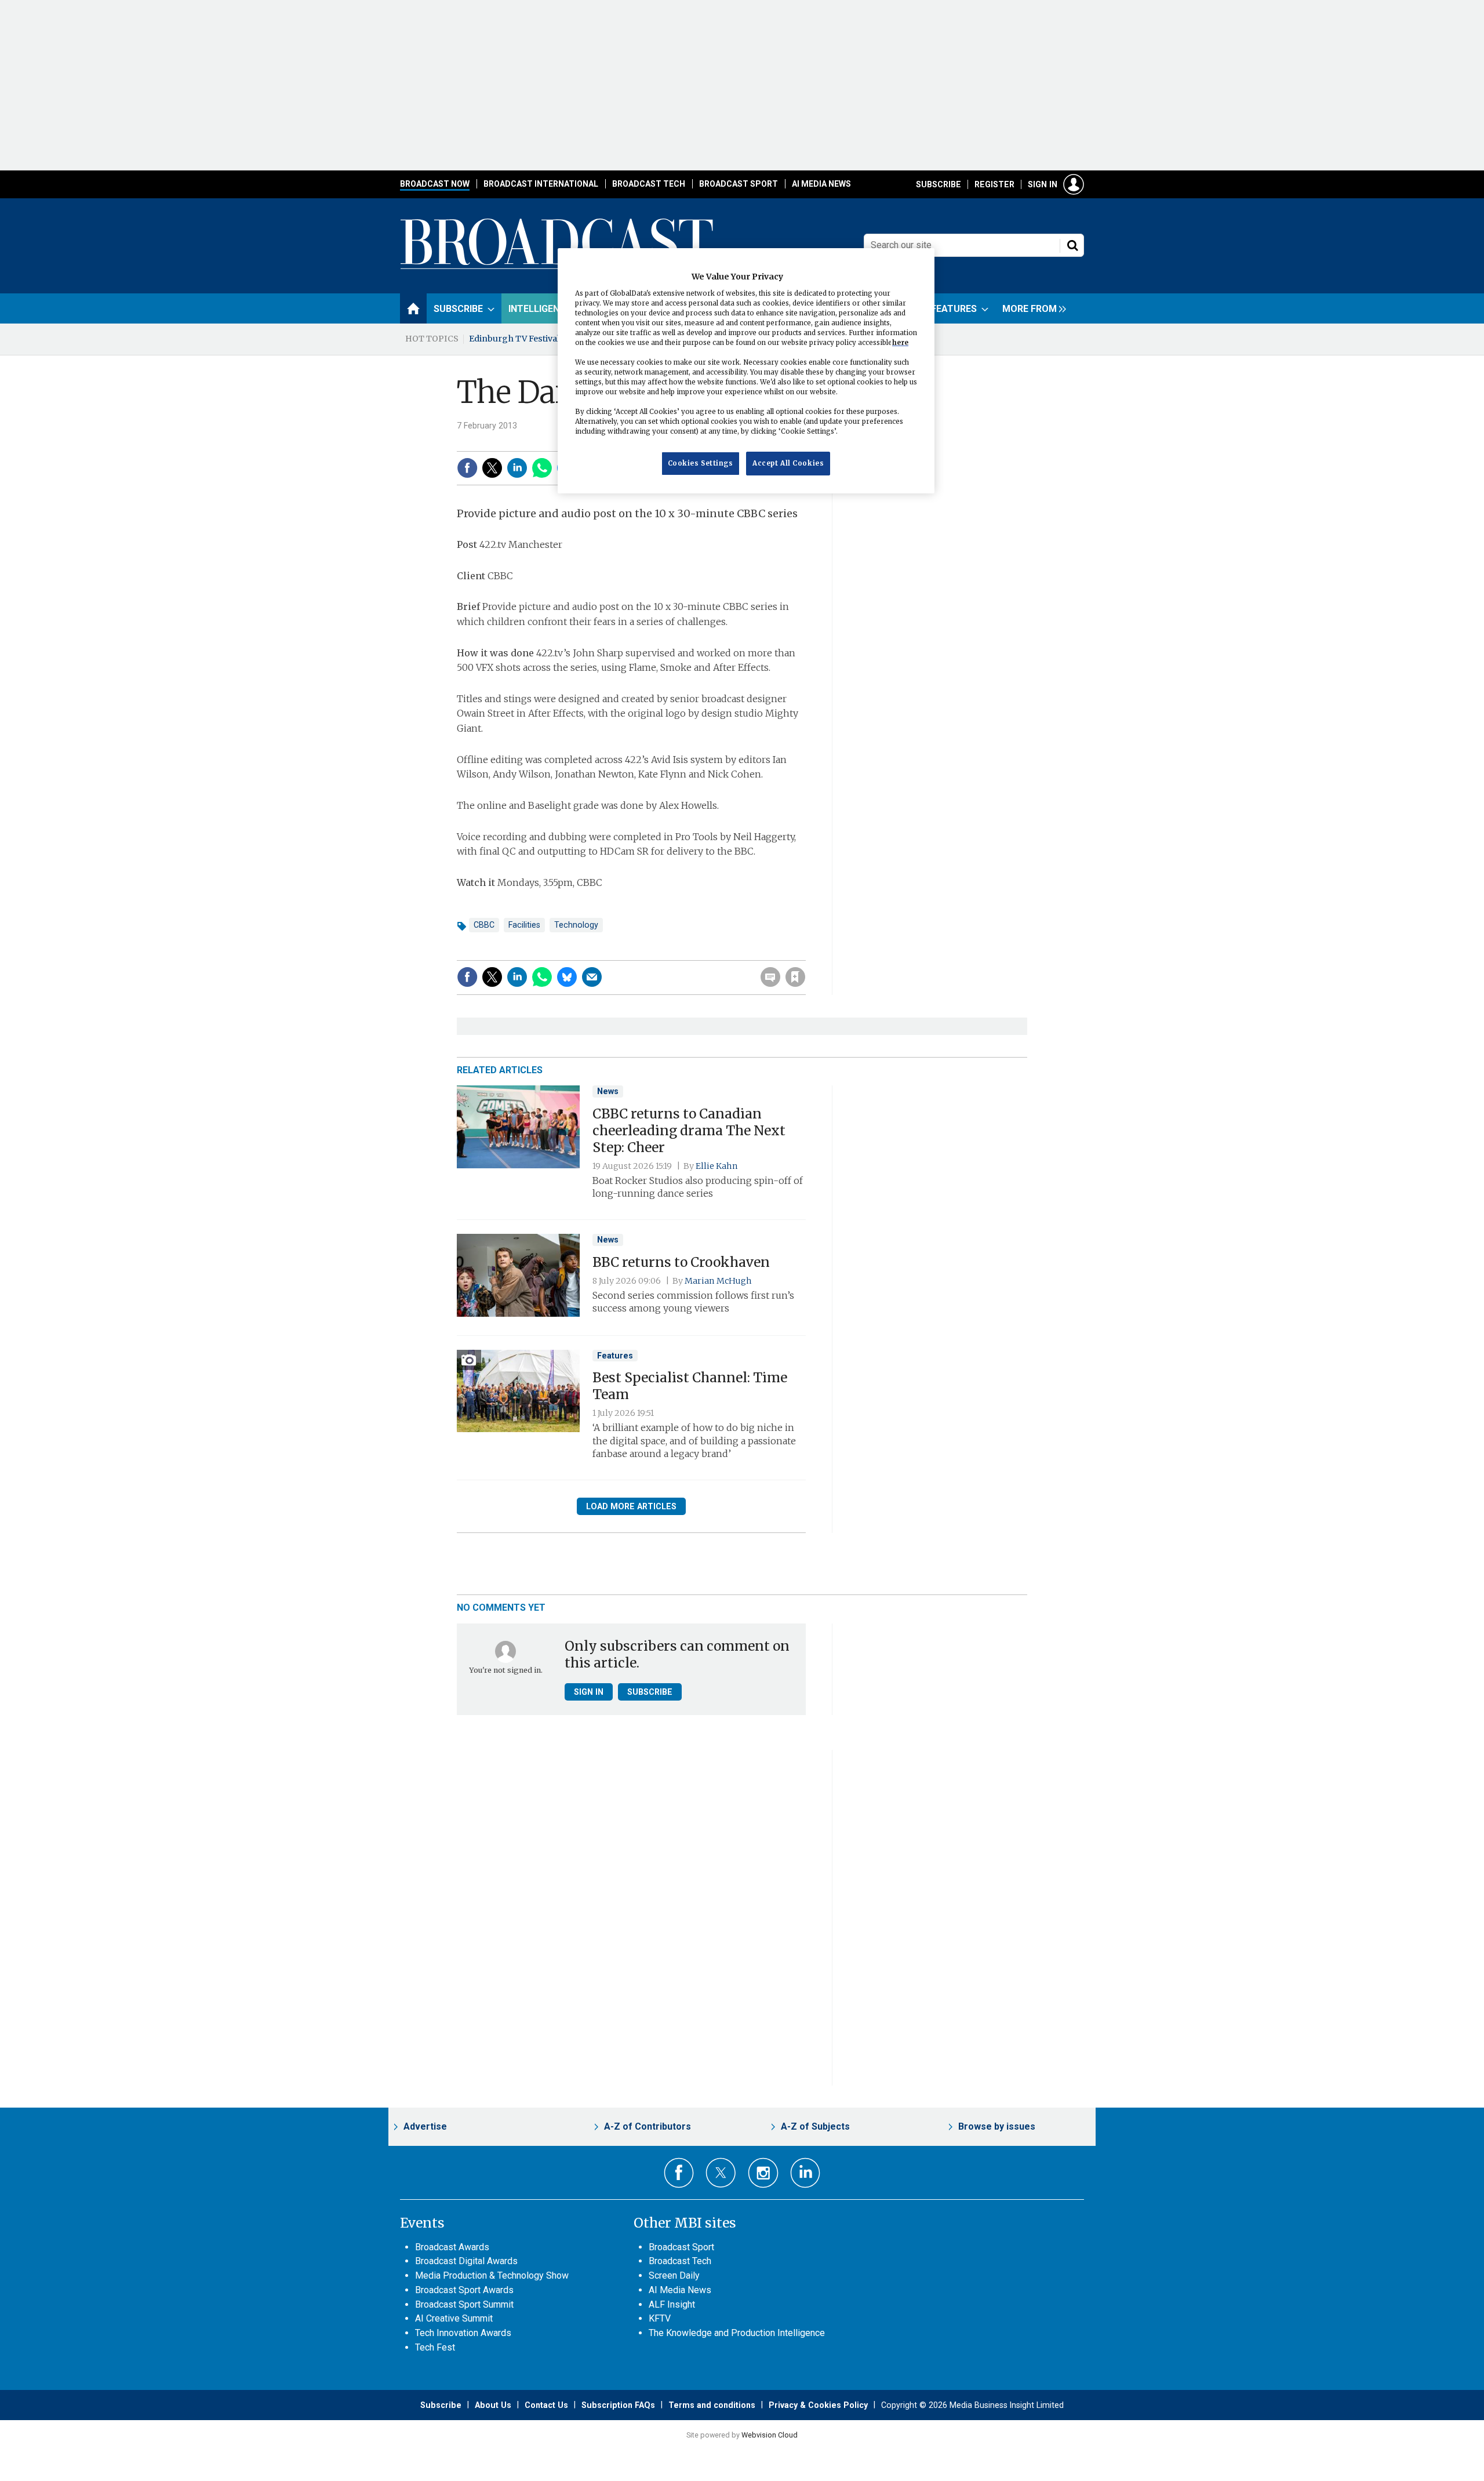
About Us (493, 2405)
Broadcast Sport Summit (464, 2304)
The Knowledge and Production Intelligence (737, 2333)
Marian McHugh (718, 1281)
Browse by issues (997, 2126)
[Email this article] (592, 977)
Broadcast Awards (452, 2247)
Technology (576, 925)
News (608, 1091)
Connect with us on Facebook (679, 2173)
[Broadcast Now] (557, 267)
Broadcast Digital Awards (466, 2261)
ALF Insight (672, 2304)
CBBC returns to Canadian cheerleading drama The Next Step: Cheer (689, 1131)
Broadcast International (541, 184)
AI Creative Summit (454, 2318)
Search (1072, 245)
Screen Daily (674, 2275)
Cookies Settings (701, 463)
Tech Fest (435, 2347)
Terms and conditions (712, 2405)
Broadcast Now (435, 184)
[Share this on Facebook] (467, 468)
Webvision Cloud (770, 2435)
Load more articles (631, 1506)
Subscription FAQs (618, 2405)
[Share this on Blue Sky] (567, 977)
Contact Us (546, 2405)
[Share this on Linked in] (517, 468)
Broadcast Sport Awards (464, 2290)
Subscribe (939, 184)
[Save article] (795, 977)
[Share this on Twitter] (492, 468)
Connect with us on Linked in (805, 2173)
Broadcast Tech (649, 184)
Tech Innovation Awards (463, 2333)
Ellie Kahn (717, 1166)
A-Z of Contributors (648, 2126)
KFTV (660, 2318)
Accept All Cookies (788, 463)
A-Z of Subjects (815, 2126)
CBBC (484, 925)
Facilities (524, 925)
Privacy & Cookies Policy (818, 2405)
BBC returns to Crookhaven (681, 1262)
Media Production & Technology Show (492, 2275)
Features (615, 1356)
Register (994, 184)
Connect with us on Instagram (763, 2173)
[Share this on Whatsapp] (542, 468)
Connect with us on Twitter (721, 2173)
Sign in (1043, 184)
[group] (1031, 308)
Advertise (425, 2126)
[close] (804, 953)
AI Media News (821, 184)
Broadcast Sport (739, 184)
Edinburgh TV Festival (514, 339)
